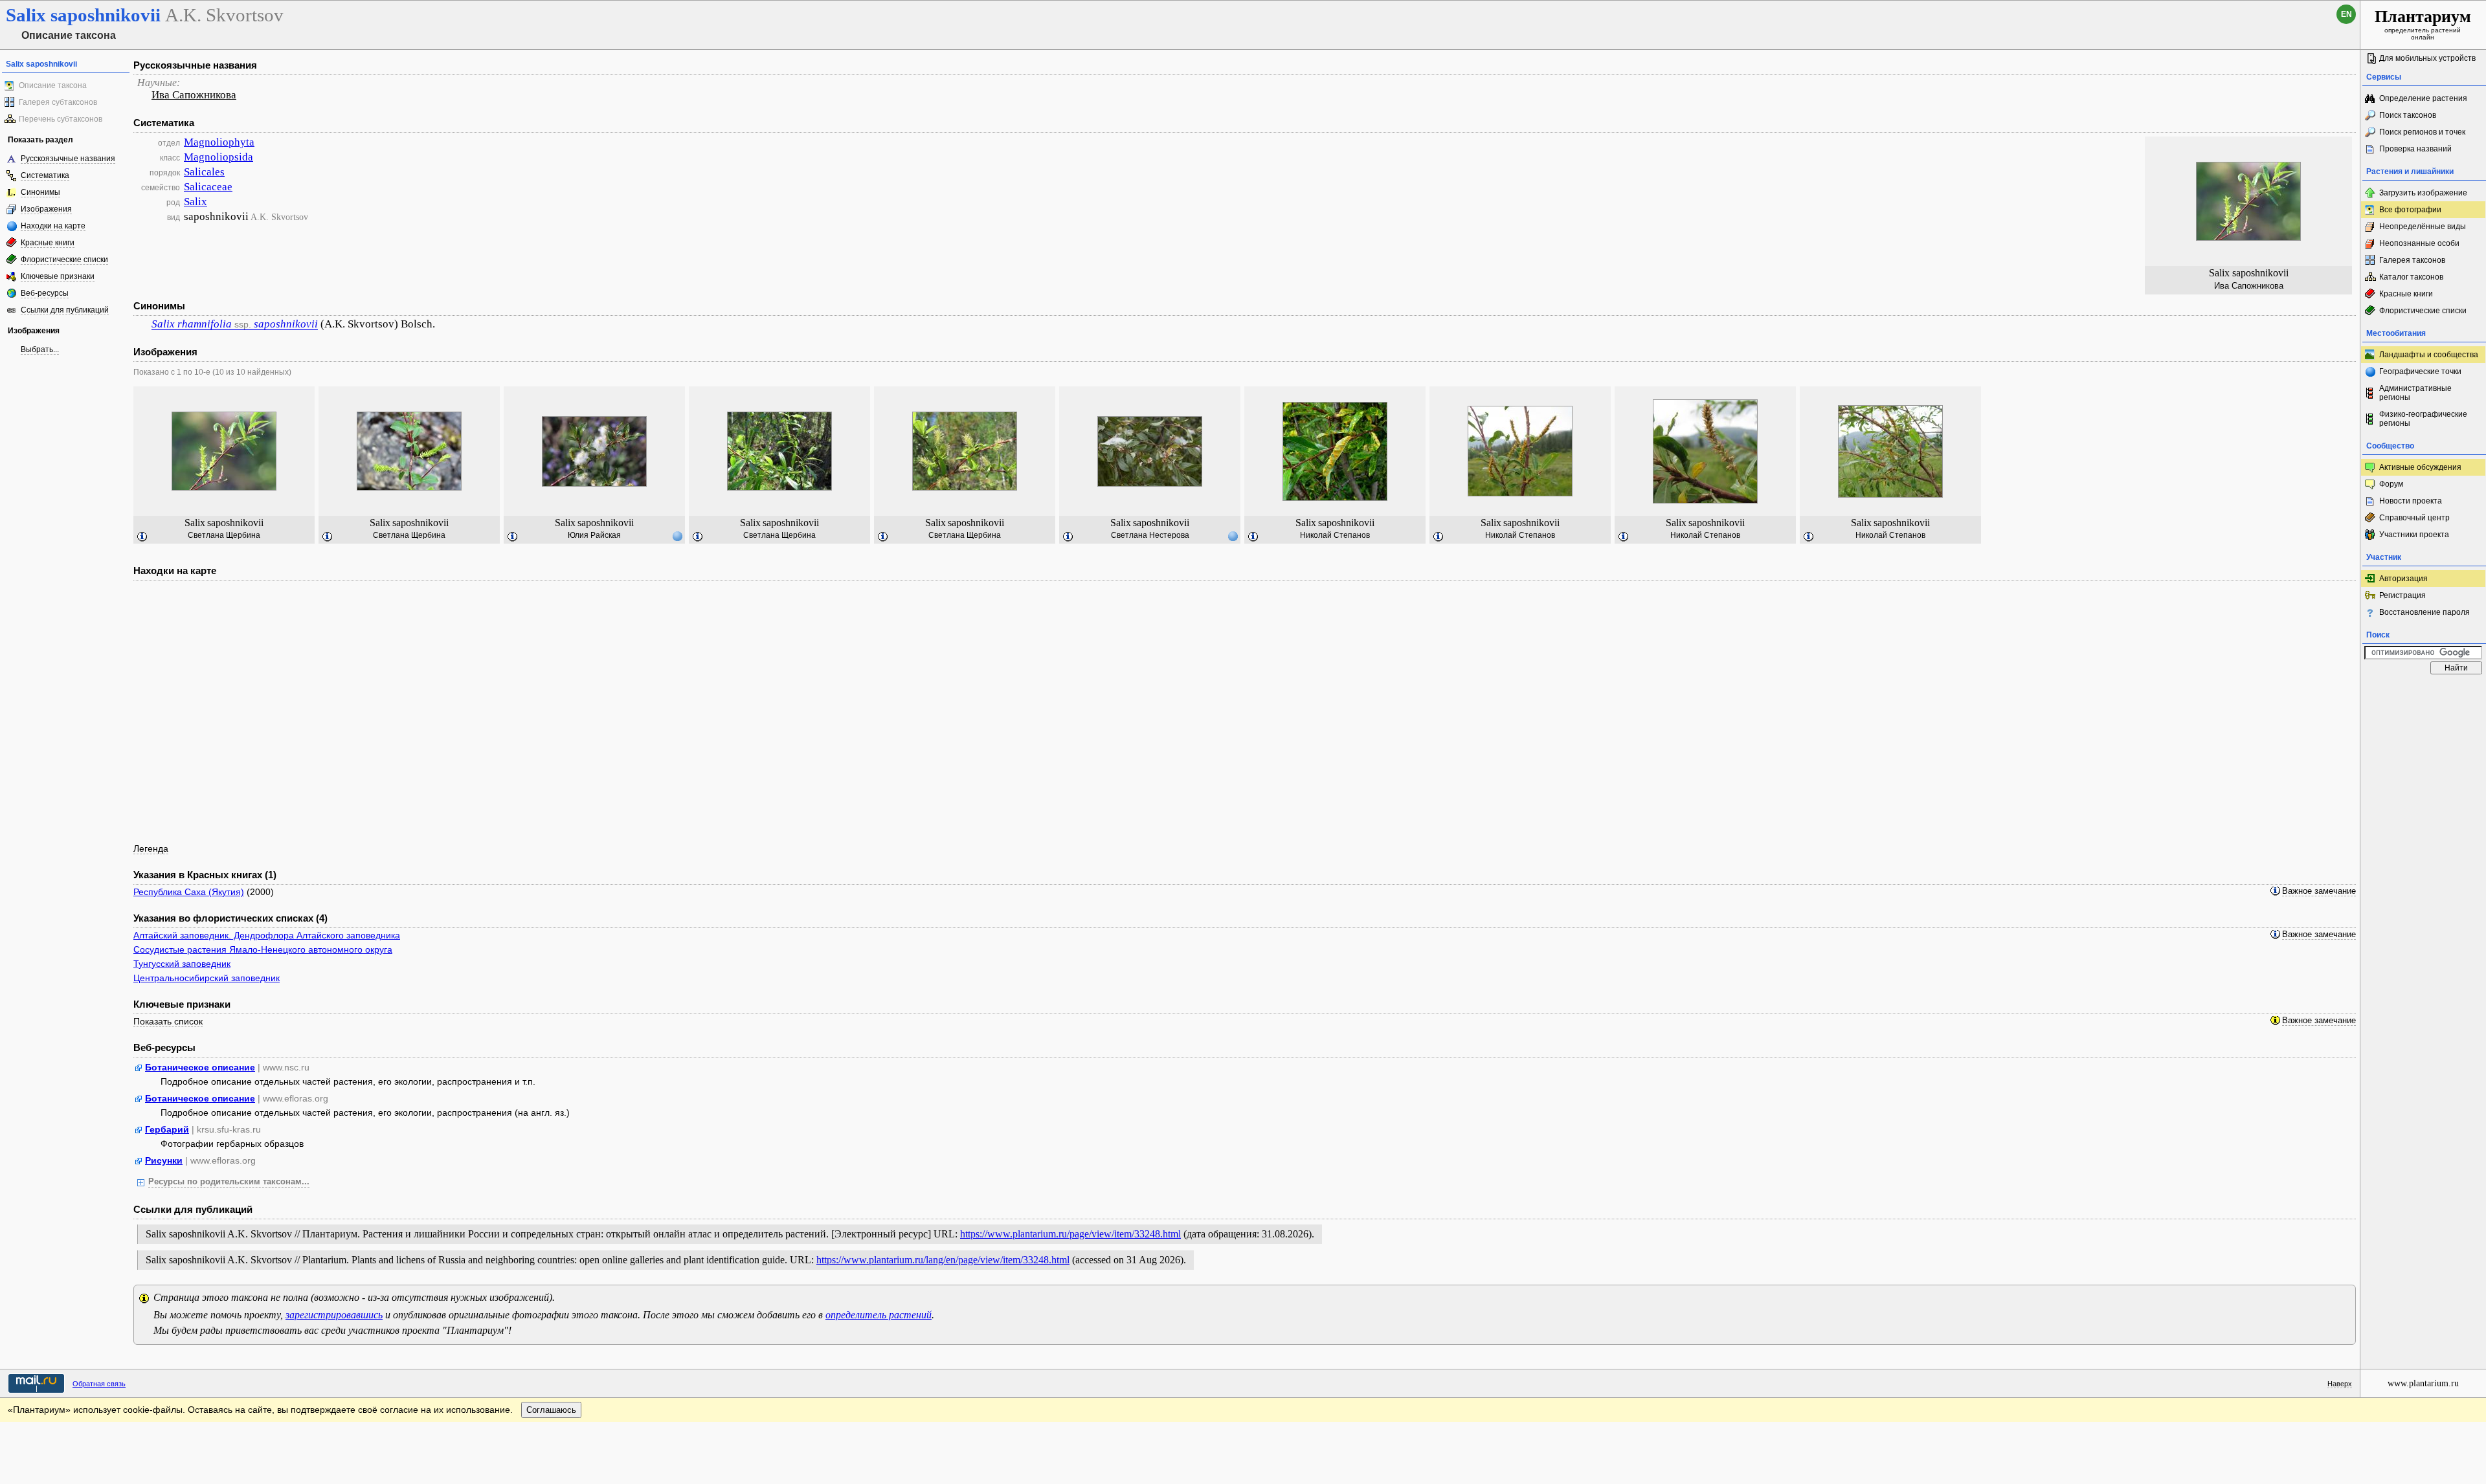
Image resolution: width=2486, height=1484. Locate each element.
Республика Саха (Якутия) (189, 892)
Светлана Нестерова (1150, 535)
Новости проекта (2411, 501)
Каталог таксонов (2411, 277)
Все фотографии (2410, 210)
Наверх (2340, 1384)
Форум (2391, 484)
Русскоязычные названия (68, 159)
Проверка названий (2415, 149)
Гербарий (167, 1129)
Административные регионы (2415, 393)
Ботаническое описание (200, 1067)
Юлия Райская (594, 535)
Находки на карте (53, 226)
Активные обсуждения (2420, 467)
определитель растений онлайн (2423, 24)
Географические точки (2420, 371)
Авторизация (2403, 579)
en (2346, 14)
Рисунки (164, 1160)
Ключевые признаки (58, 276)
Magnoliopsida (218, 157)
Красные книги (48, 243)
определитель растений (879, 1315)
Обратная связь (99, 1384)
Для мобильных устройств (2427, 58)
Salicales (204, 172)
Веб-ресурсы (45, 293)
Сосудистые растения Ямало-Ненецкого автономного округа (263, 949)
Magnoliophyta (219, 142)
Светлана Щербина (224, 535)
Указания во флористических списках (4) (230, 918)
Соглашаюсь (551, 1410)
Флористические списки (64, 260)
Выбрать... (40, 349)
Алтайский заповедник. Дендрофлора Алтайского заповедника (267, 935)
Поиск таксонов (2408, 115)
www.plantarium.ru (2423, 1383)
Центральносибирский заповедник (207, 978)
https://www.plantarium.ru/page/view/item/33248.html (1070, 1234)
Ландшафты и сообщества (2429, 355)
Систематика (45, 175)
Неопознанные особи (2419, 243)
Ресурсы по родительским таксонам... (229, 1182)
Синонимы (40, 192)
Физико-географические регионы (2423, 419)
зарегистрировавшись (334, 1315)
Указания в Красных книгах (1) (205, 875)
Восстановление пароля (2424, 612)
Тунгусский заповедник (182, 964)
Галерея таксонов (2412, 260)
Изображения (46, 209)
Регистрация (2402, 595)
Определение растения (2423, 98)
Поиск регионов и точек (2422, 132)
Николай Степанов (1335, 535)
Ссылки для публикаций (65, 310)
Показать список (168, 1021)
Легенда (151, 848)
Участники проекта (2414, 535)
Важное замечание (2319, 891)
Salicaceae (208, 187)
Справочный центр (2414, 518)
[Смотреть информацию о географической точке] (677, 536)
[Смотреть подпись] (142, 537)
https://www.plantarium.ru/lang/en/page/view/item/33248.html (943, 1260)
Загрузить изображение (2423, 193)
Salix (196, 202)
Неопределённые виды (2423, 227)
